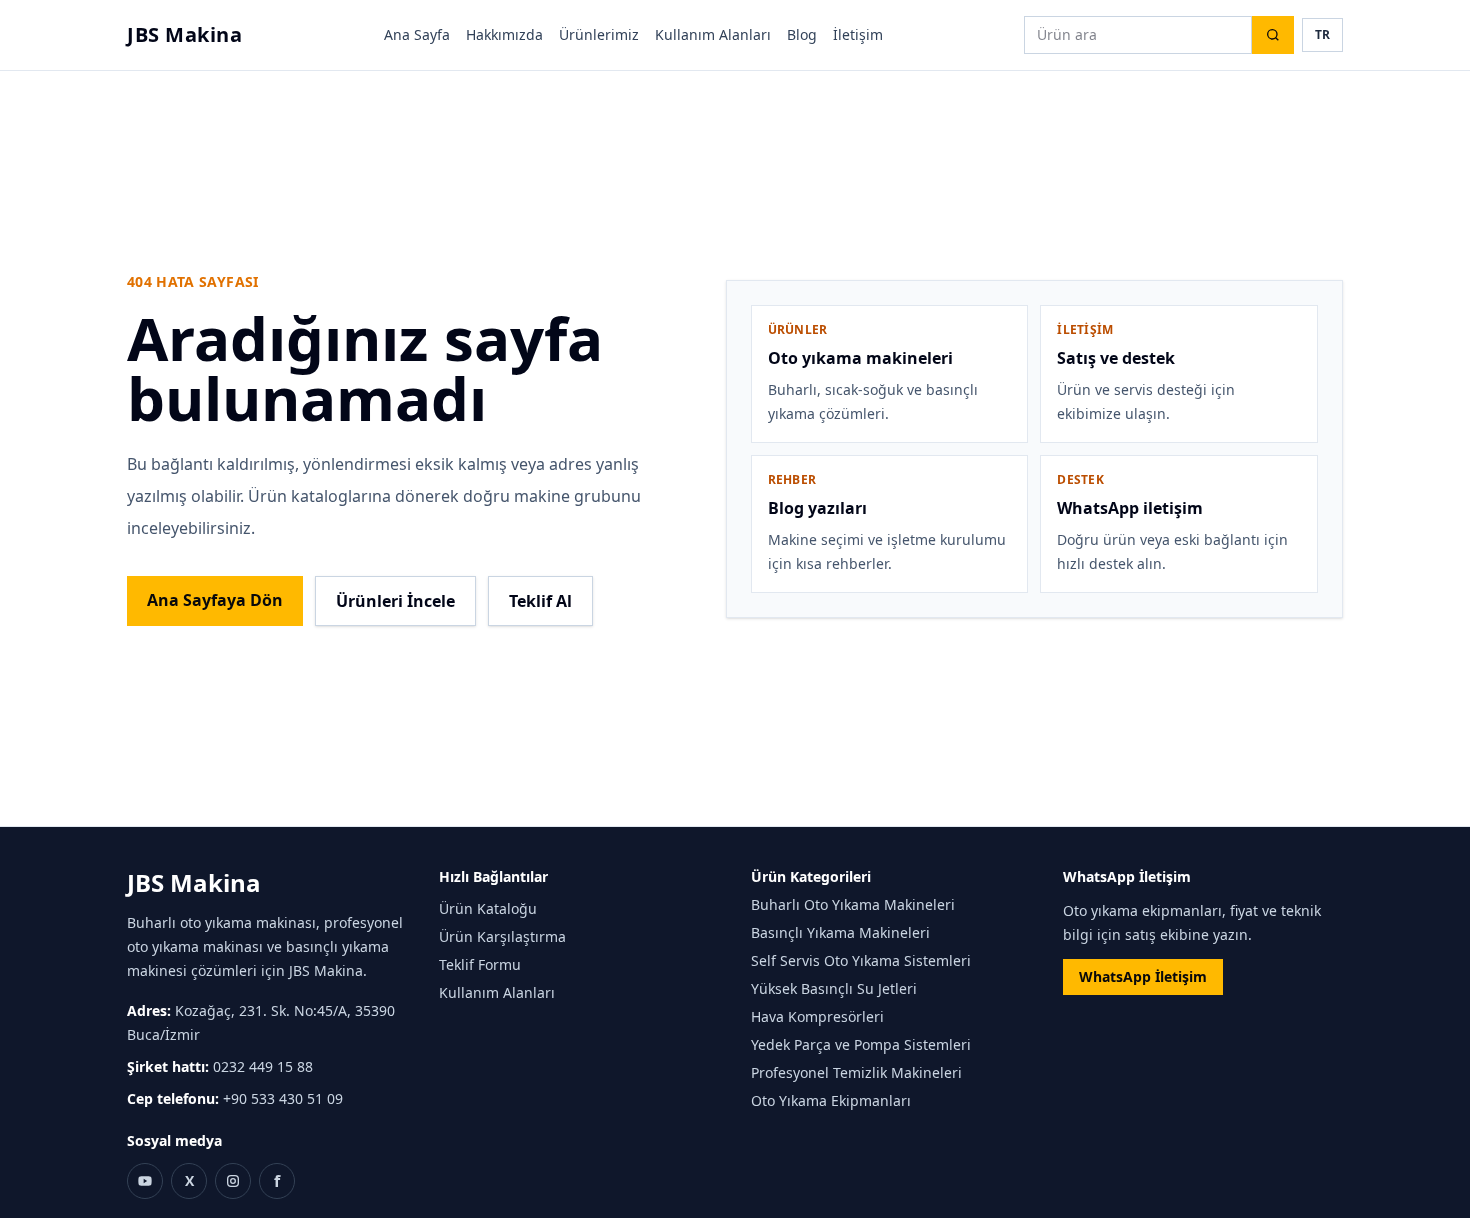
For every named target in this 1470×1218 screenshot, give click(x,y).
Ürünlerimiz (599, 34)
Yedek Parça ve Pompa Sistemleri (861, 1044)
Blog (802, 34)
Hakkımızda (504, 34)
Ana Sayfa (417, 34)
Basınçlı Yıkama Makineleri (840, 932)
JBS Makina (184, 34)
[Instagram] (233, 1181)
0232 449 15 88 (263, 1066)
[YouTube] (145, 1181)
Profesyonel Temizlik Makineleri (856, 1072)
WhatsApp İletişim (1143, 976)
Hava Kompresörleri (817, 1016)
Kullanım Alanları (713, 34)
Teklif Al (540, 601)
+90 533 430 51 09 (283, 1098)
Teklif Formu (480, 964)
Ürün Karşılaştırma (502, 936)
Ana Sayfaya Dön (215, 600)
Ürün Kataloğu (488, 908)
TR (1322, 34)
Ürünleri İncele (395, 601)
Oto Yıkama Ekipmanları (831, 1100)
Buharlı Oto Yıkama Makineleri (853, 904)
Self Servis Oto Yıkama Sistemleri (861, 960)
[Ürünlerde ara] (1273, 35)
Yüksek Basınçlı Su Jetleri (834, 988)
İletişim (858, 34)
